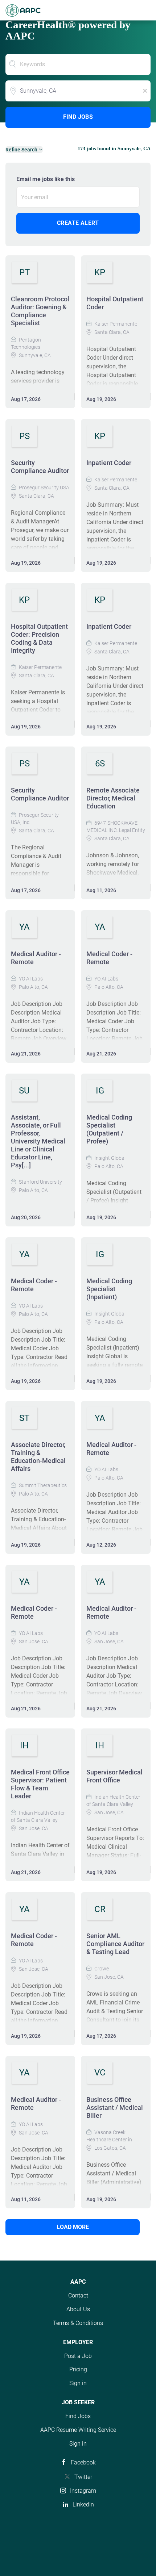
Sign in (78, 2383)
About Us (78, 2309)
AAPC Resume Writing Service (78, 2430)
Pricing (78, 2369)
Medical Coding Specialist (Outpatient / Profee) (109, 1129)
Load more (73, 2227)
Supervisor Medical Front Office (114, 1776)
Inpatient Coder (109, 463)
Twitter (83, 2477)
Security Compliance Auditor (40, 467)
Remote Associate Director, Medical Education (113, 798)
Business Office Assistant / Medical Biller (115, 2107)
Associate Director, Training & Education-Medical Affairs (38, 1457)
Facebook (83, 2462)
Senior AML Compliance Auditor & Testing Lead (115, 1944)
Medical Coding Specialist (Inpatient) (109, 1289)
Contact (78, 2295)
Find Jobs (78, 117)
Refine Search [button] (21, 150)
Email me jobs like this (46, 179)
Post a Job (78, 2356)
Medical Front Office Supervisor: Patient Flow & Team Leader (40, 1784)
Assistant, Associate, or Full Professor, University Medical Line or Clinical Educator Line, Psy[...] (38, 1141)
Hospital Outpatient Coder (115, 303)
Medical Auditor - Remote (36, 958)
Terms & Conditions (78, 2323)
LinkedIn (83, 2504)
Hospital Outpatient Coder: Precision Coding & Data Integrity (39, 638)
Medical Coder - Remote (109, 958)
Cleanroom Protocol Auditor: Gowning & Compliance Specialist (40, 311)
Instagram (83, 2491)
